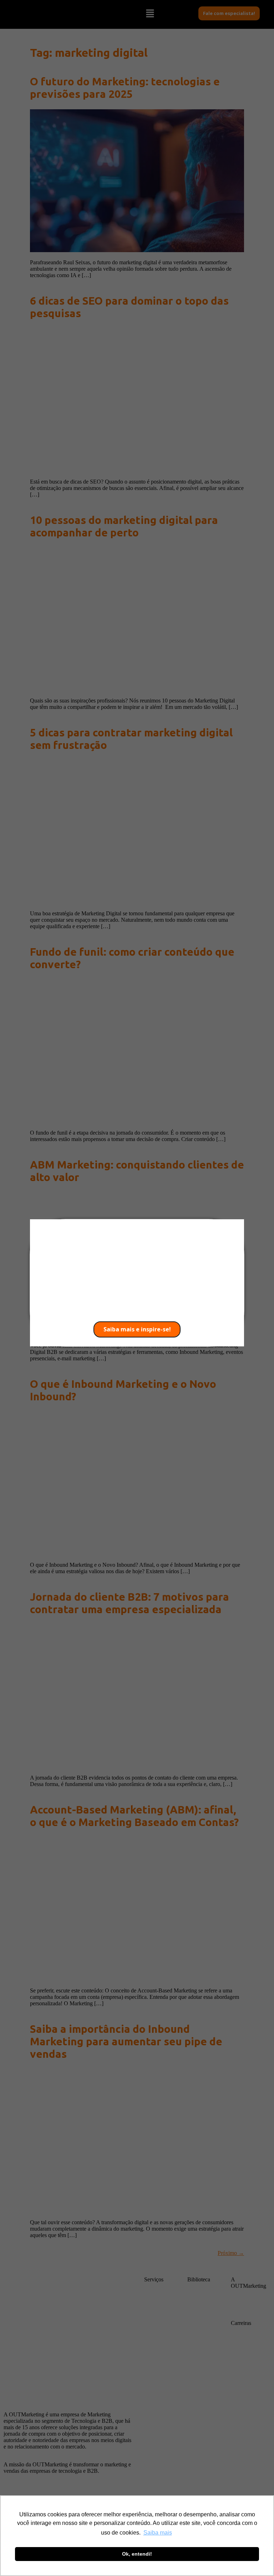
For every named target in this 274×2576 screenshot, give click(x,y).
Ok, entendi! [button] (137, 2554)
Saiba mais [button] (158, 2533)
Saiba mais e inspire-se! (137, 1329)
